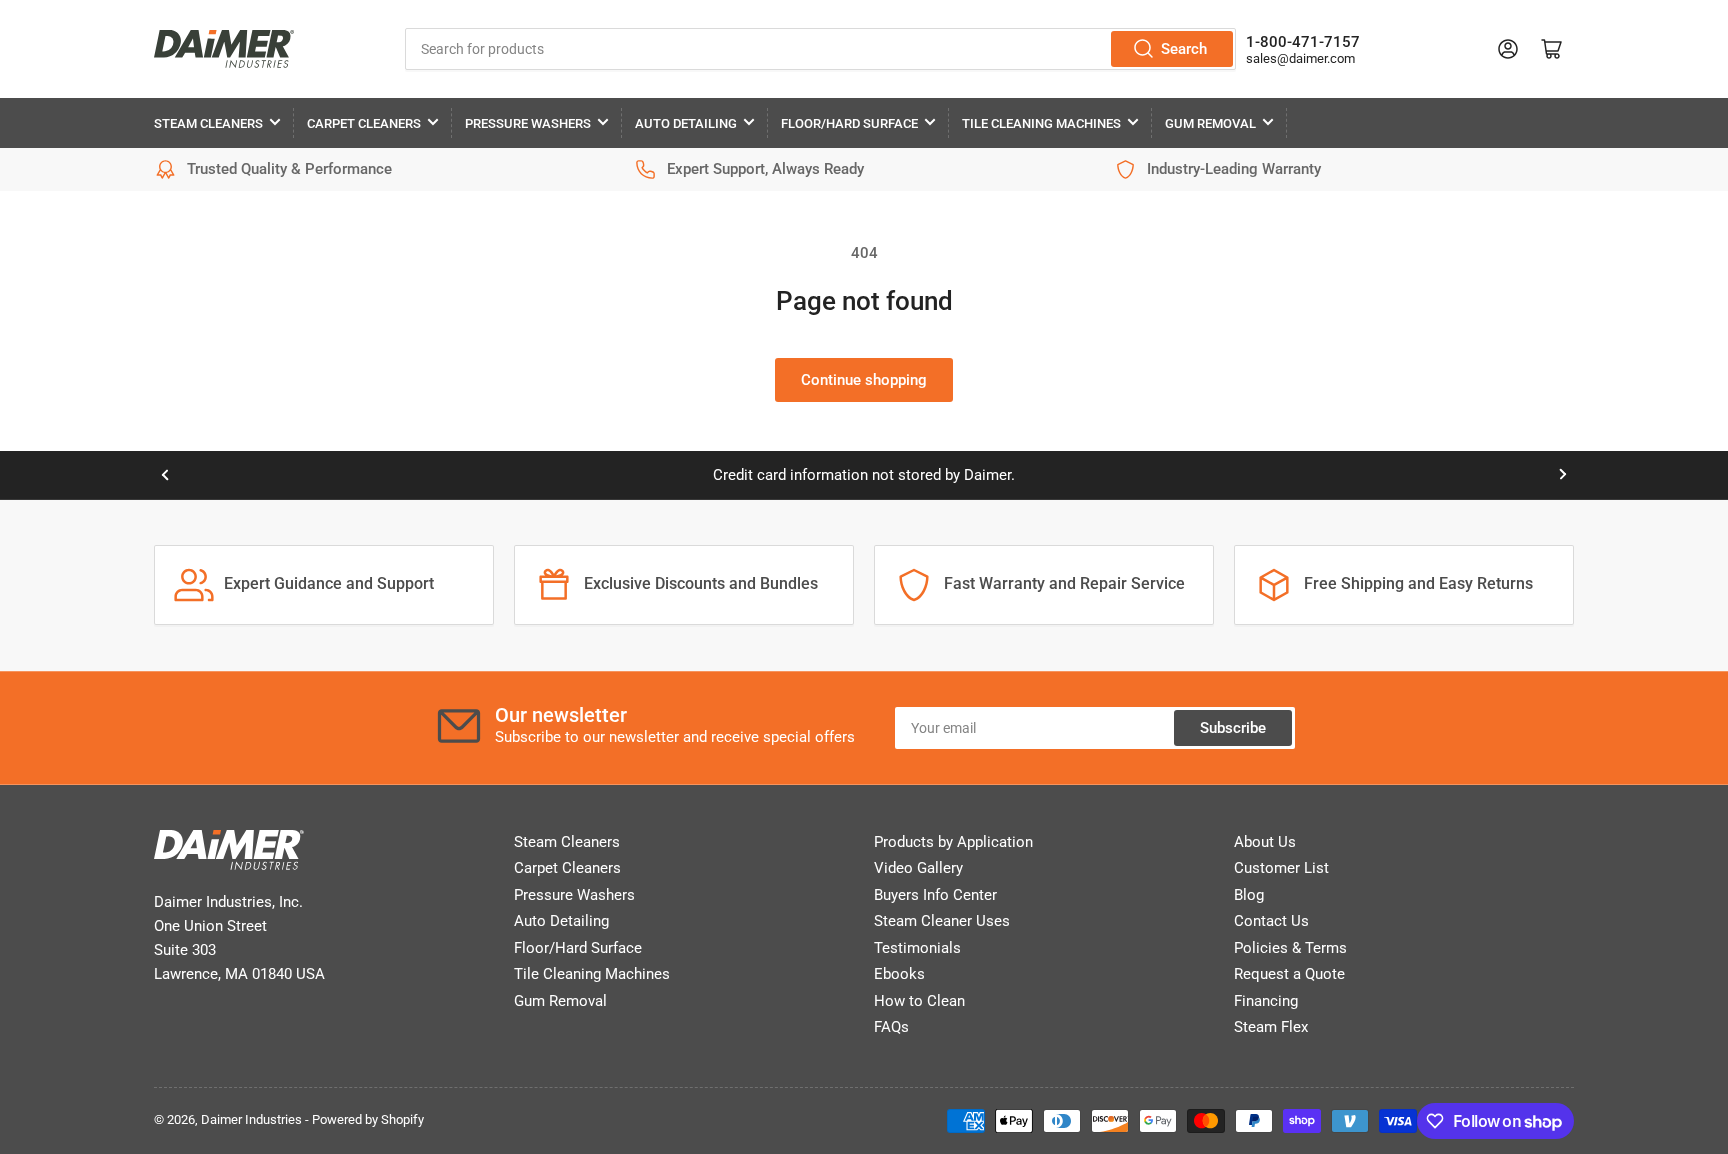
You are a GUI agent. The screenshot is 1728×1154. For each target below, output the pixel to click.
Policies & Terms (1290, 948)
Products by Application (953, 842)
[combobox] (821, 49)
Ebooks (899, 974)
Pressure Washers (528, 123)
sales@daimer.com (1300, 58)
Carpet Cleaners (364, 123)
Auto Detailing (686, 123)
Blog (1249, 895)
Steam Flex (1271, 1027)
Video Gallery (918, 868)
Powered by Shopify (368, 1119)
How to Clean (919, 1001)
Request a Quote (1289, 974)
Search (1184, 49)
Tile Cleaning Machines (1041, 123)
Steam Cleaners (208, 123)
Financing (1266, 1001)
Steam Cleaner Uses (942, 921)
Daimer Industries (251, 1119)
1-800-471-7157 (1303, 42)
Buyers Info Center (935, 895)
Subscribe (1233, 728)
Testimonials (917, 948)
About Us (1265, 842)
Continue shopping (864, 380)
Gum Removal (1210, 123)
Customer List (1281, 868)
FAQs (891, 1027)
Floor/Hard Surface (849, 123)
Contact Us (1271, 921)
